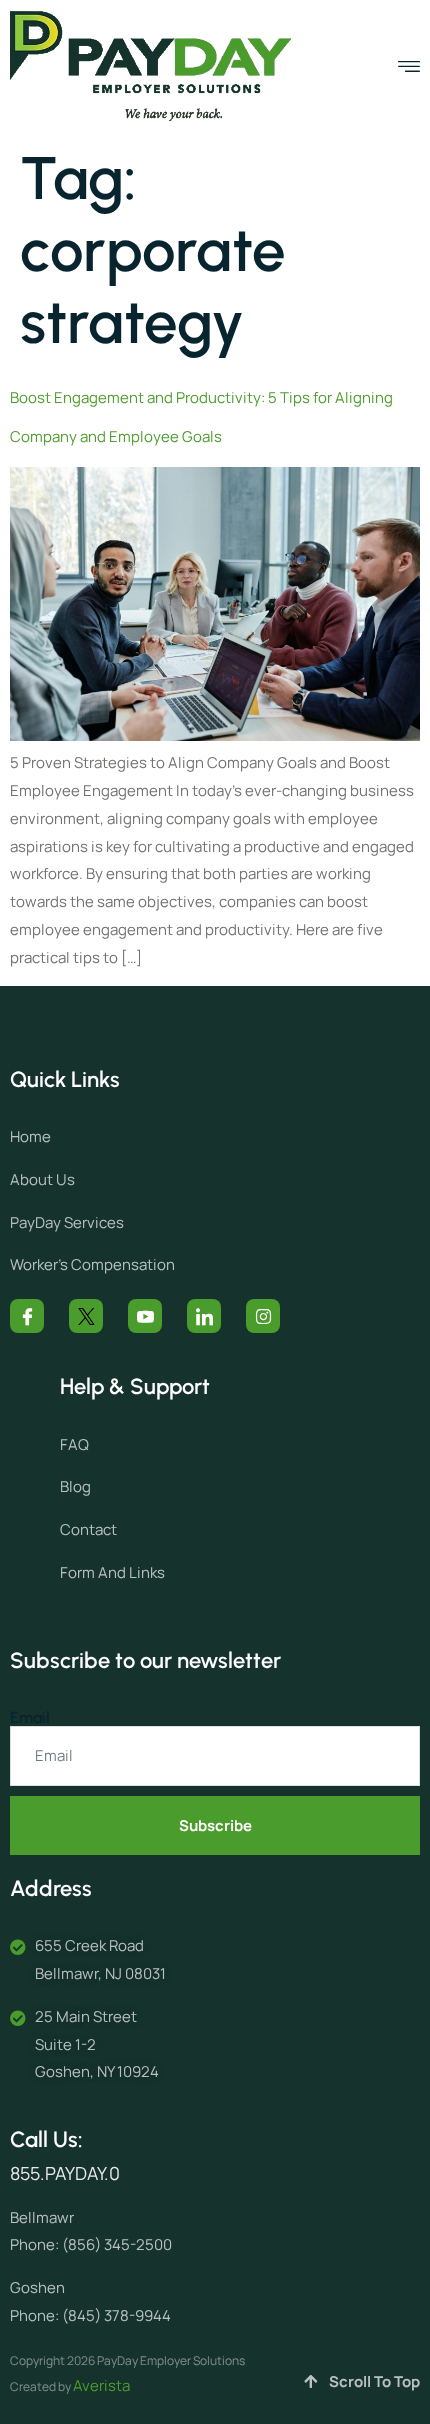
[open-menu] (409, 67)
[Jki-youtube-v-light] (145, 1316)
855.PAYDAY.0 (65, 2173)
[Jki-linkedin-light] (204, 1316)
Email (30, 1718)
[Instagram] (263, 1316)
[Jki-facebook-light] (27, 1316)
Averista (101, 2385)
